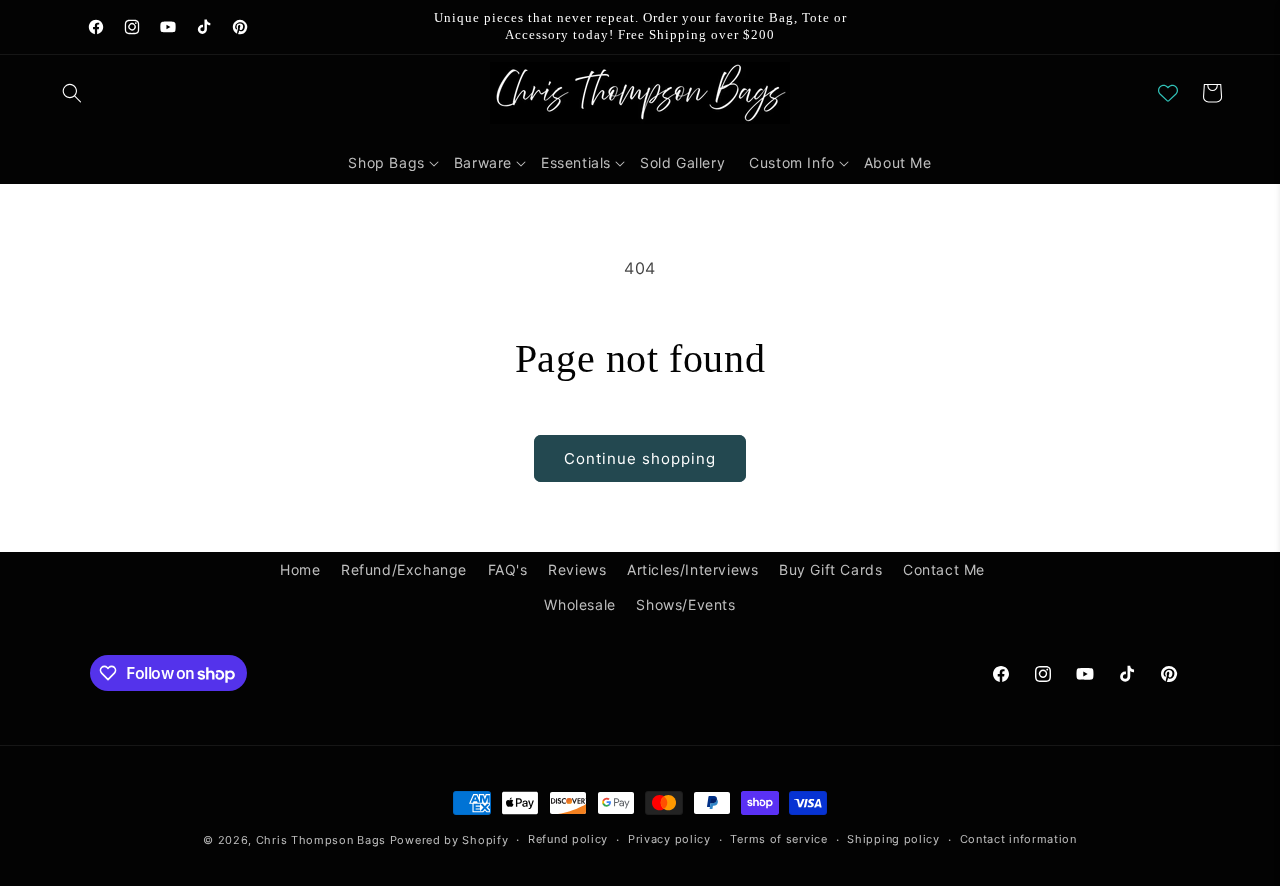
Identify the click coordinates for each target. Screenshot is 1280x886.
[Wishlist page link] (1168, 93)
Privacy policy (669, 839)
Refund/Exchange (404, 569)
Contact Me (944, 569)
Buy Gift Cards (830, 569)
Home (300, 569)
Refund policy (568, 839)
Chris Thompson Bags (321, 840)
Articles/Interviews (692, 569)
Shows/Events (685, 604)
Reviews (577, 569)
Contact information (1018, 839)
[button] (72, 93)
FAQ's (508, 569)
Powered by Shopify (449, 840)
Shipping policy (893, 839)
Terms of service (778, 839)
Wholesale (579, 604)
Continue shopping (640, 458)
